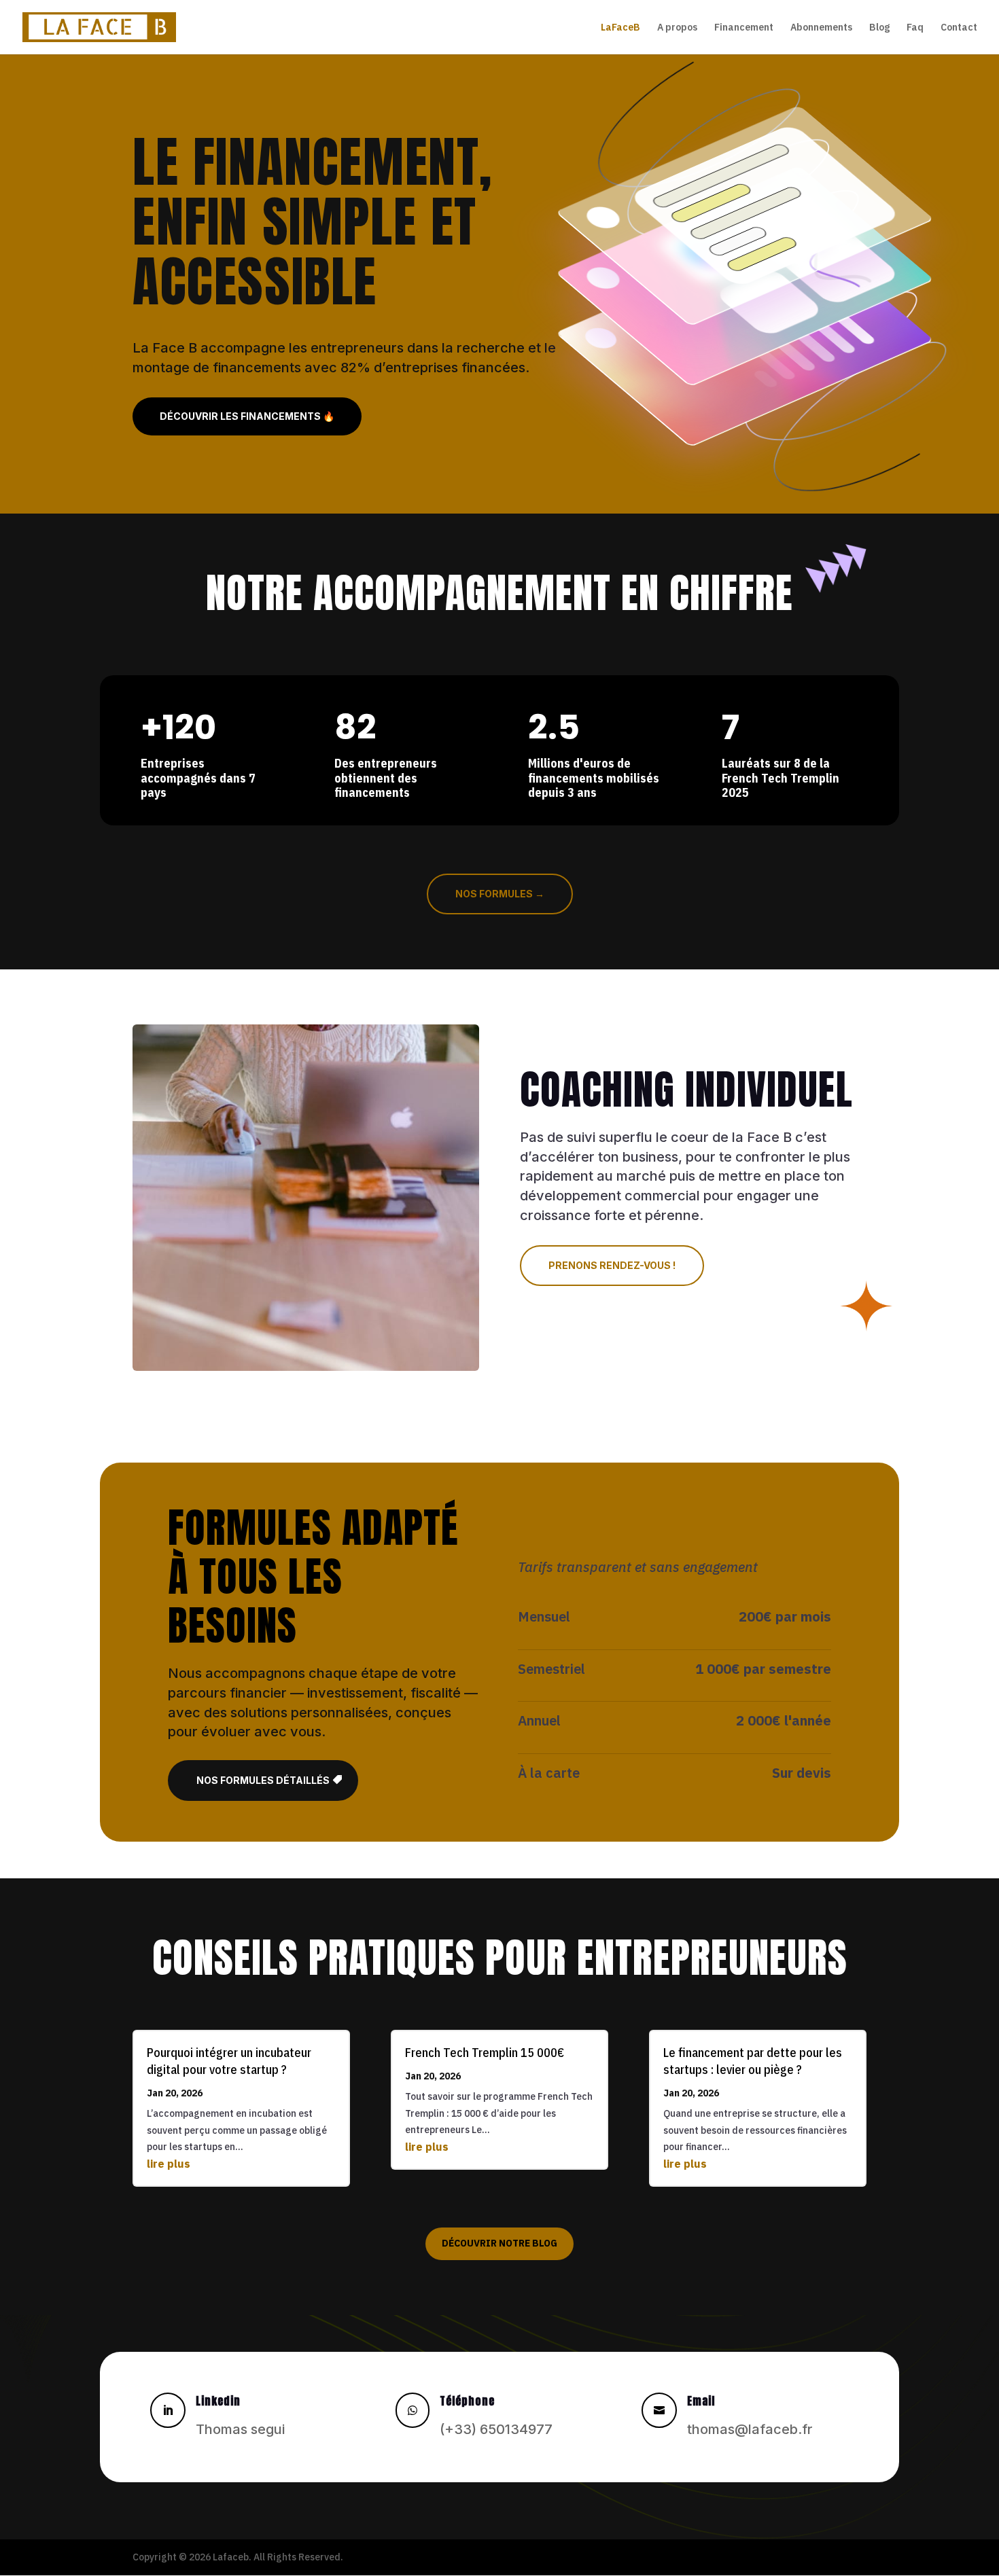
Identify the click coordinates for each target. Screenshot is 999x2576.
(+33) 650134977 (496, 2429)
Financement (744, 28)
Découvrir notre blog (500, 2243)
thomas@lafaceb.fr (750, 2429)
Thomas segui (240, 2429)
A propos (677, 28)
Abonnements (821, 28)
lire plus (169, 2164)
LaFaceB (620, 28)
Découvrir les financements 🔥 (247, 416)
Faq (915, 28)
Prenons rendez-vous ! (612, 1265)
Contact (959, 28)
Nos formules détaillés (263, 1780)
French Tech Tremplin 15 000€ (485, 2053)
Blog (879, 28)
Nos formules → (500, 894)
